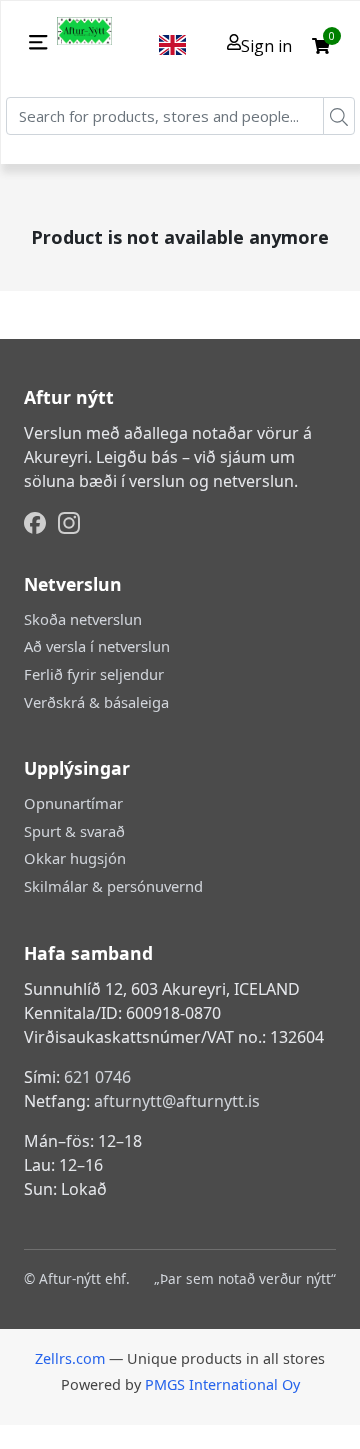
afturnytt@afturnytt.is (177, 1101)
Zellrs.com (70, 1358)
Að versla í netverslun (97, 646)
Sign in (266, 46)
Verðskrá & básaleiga (96, 702)
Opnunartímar (73, 803)
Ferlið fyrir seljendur (94, 674)
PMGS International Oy (222, 1384)
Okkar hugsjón (75, 858)
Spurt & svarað (74, 831)
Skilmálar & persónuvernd (113, 886)
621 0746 (97, 1077)
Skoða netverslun (83, 619)
